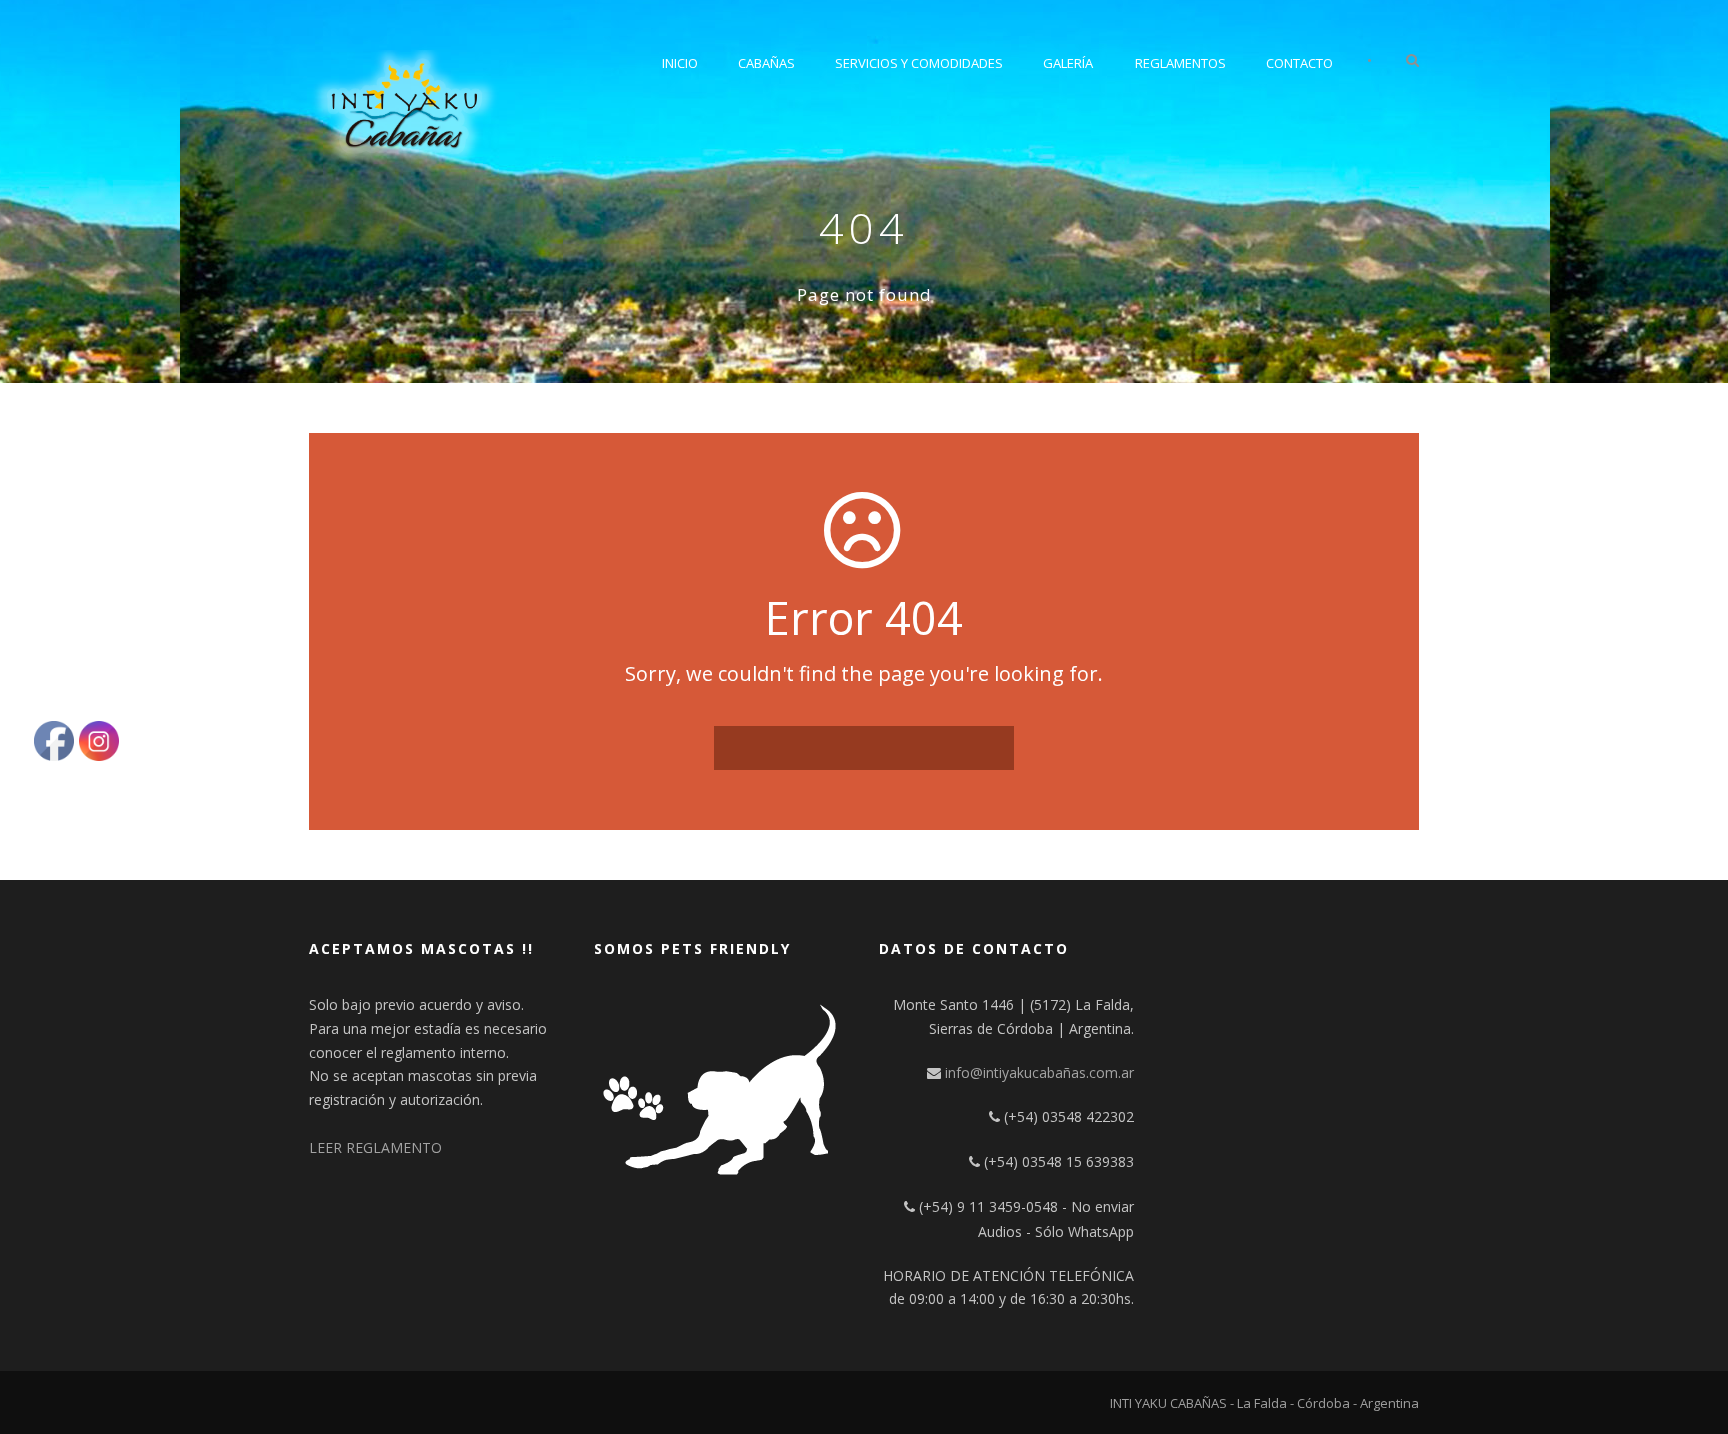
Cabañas (766, 63)
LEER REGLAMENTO (375, 1147)
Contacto (1299, 63)
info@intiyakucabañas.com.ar (1039, 1072)
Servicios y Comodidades (919, 63)
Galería (1068, 63)
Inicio (680, 63)
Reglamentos (1180, 63)
